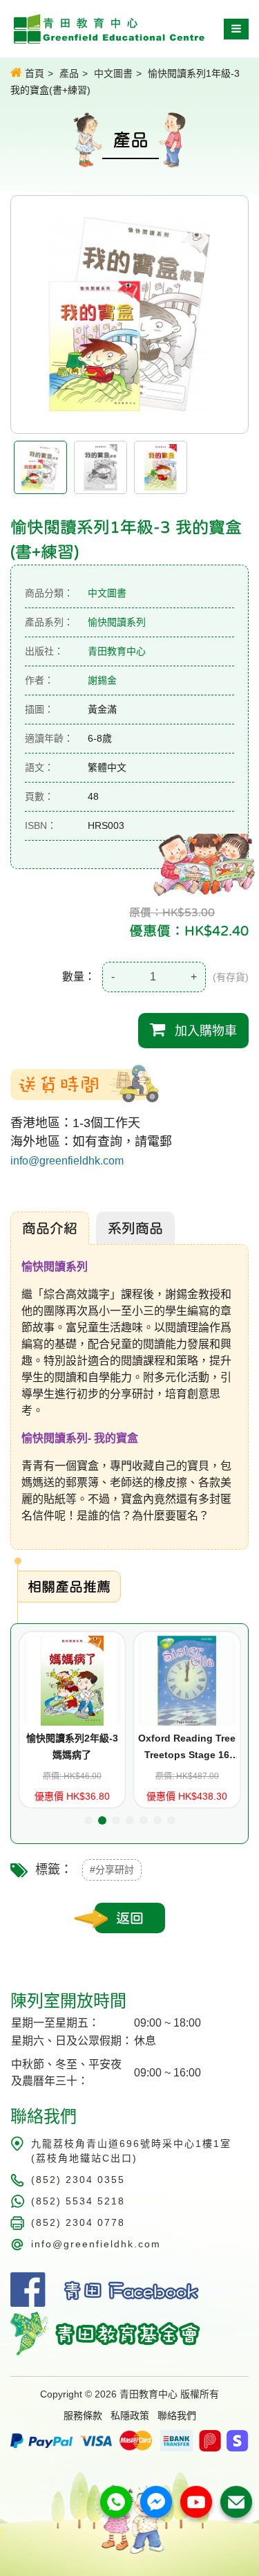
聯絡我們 (177, 2415)
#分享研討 (112, 1870)
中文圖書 (113, 73)
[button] (88, 1820)
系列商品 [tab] (135, 1228)
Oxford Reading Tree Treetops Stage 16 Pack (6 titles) (124, 1748)
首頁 (33, 73)
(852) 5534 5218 (78, 2201)
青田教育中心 (117, 651)
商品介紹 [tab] (50, 1228)
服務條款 (83, 2415)
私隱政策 (130, 2415)
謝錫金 (102, 680)
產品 (69, 73)
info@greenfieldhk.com (67, 1161)
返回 (130, 1918)
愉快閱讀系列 (117, 622)
